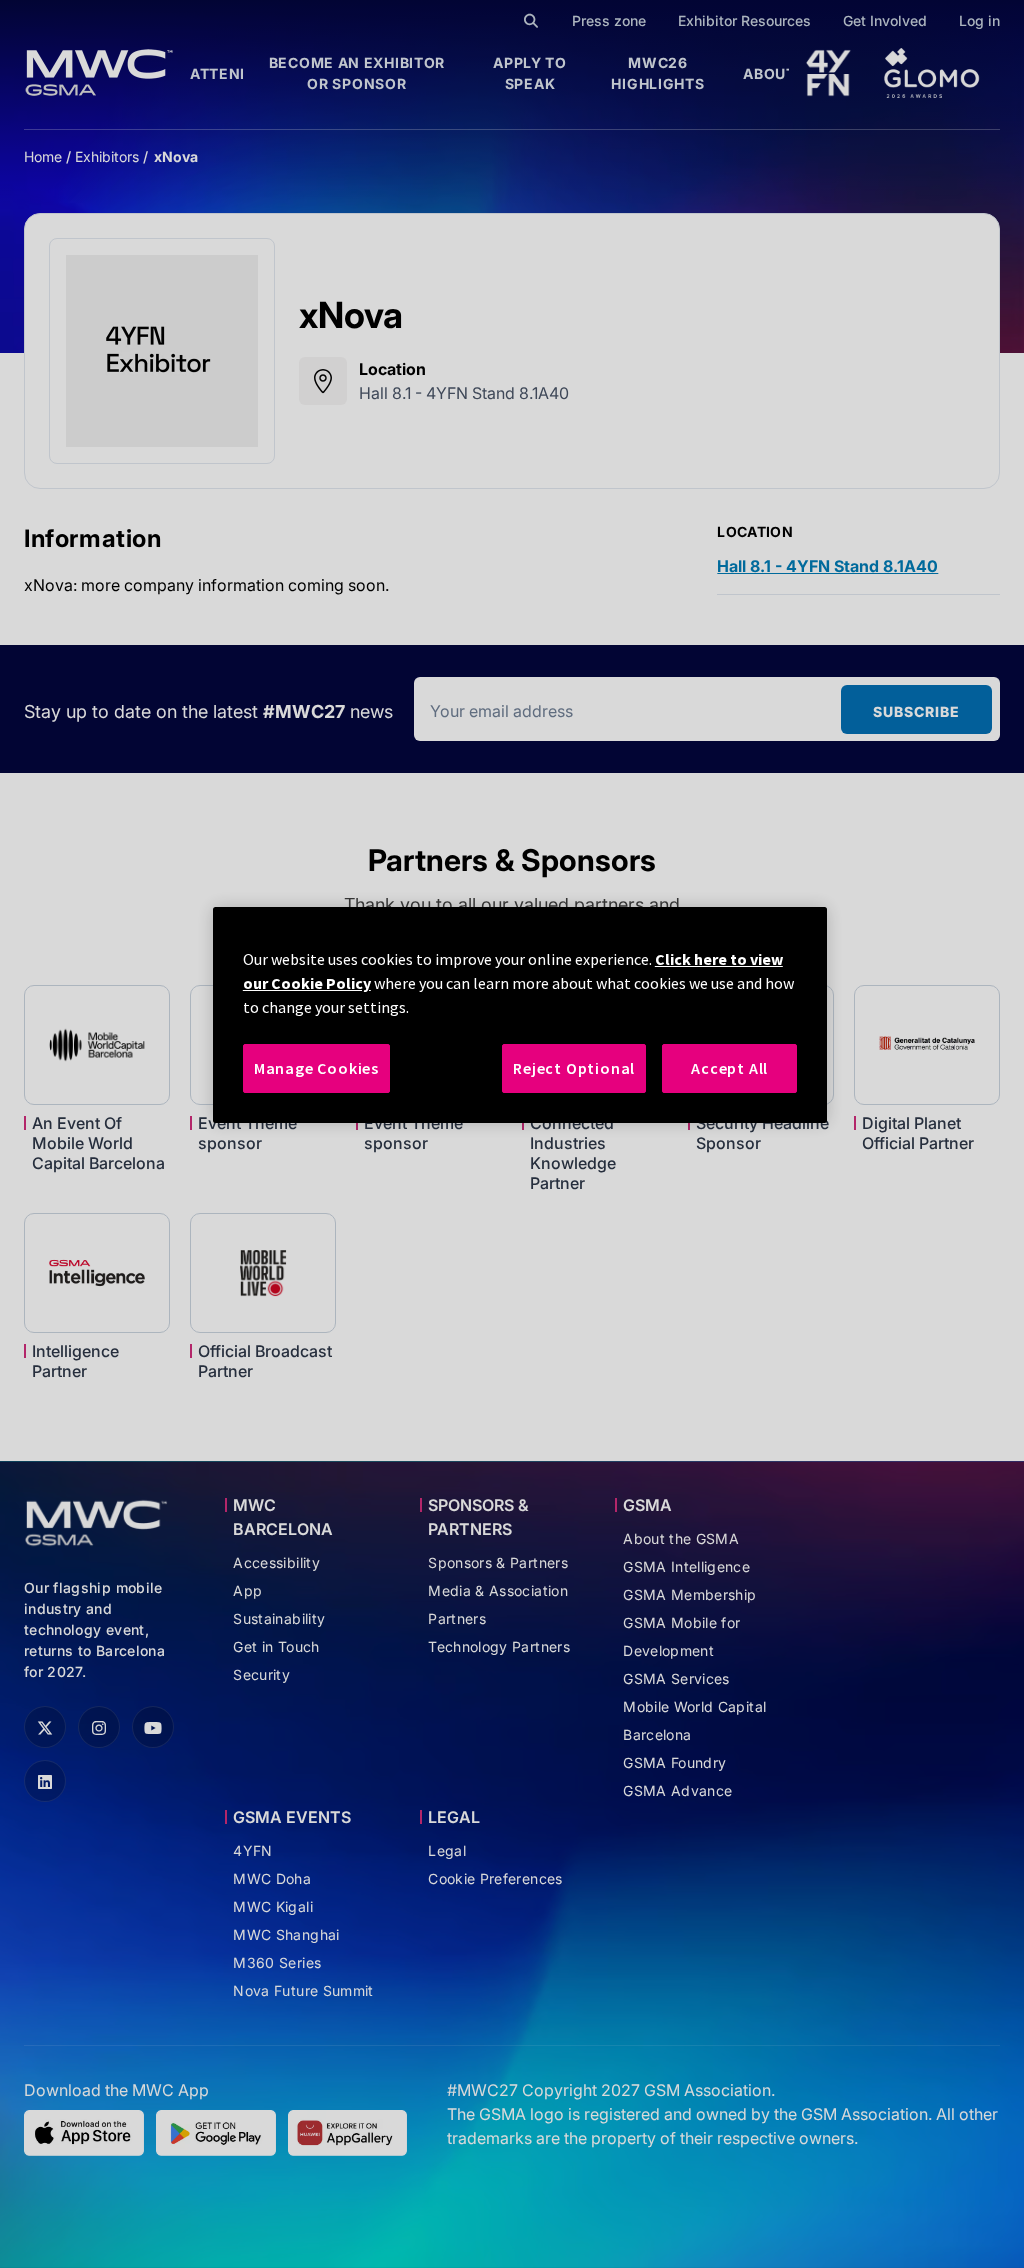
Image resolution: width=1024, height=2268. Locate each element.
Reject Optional (574, 1068)
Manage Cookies (316, 1068)
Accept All (729, 1068)
